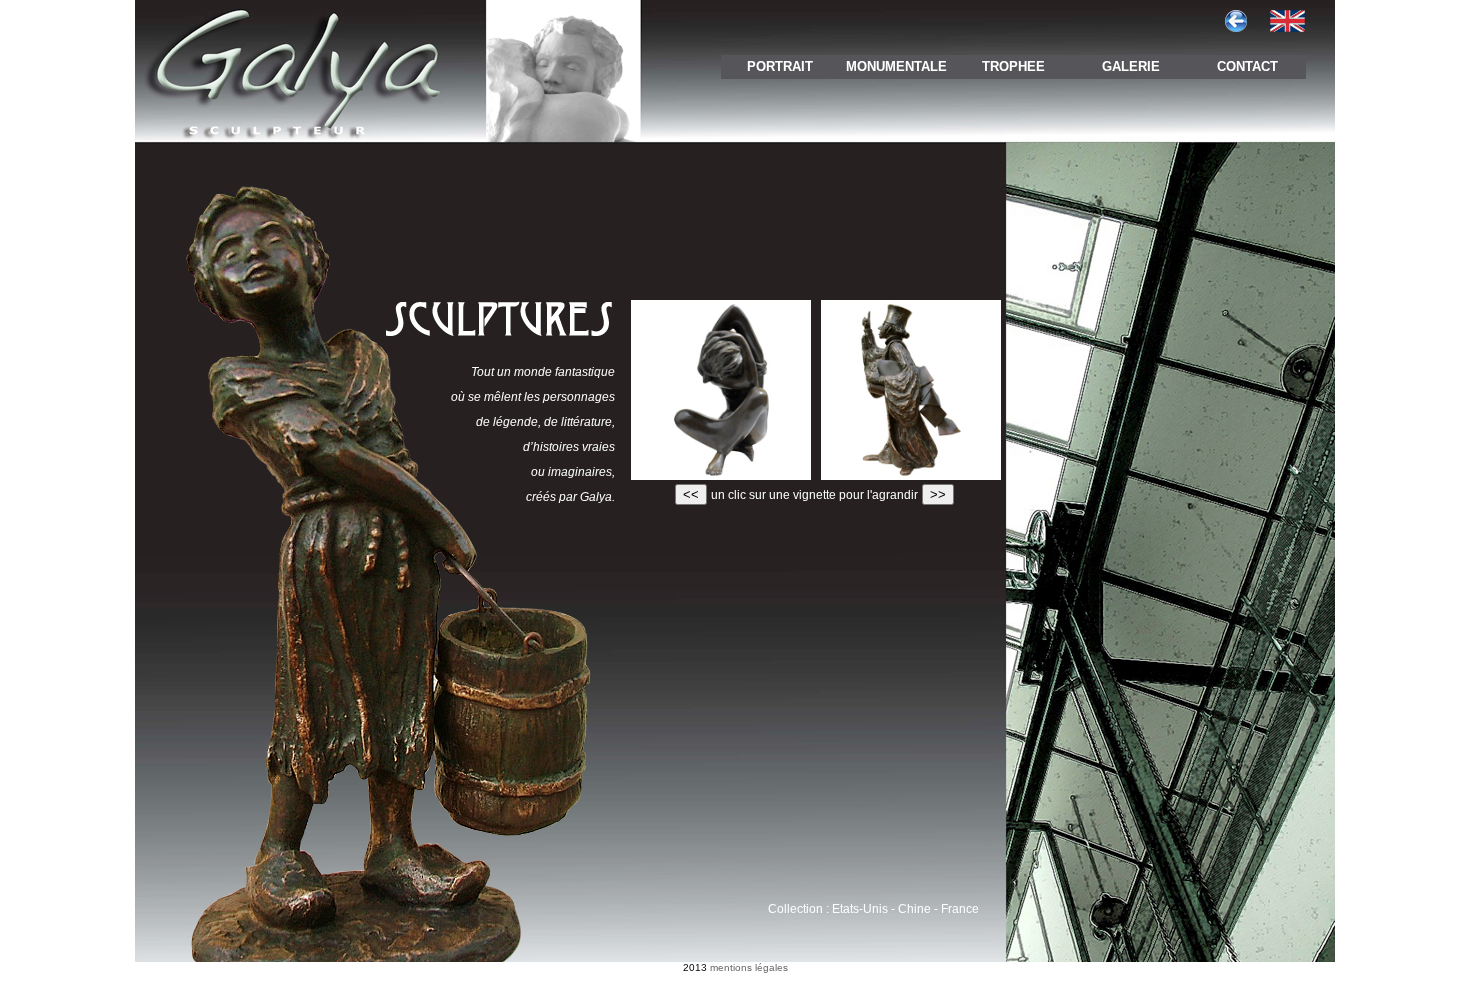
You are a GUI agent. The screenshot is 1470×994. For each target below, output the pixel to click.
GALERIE (1131, 66)
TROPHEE (1013, 66)
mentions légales (749, 967)
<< (691, 494)
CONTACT (1247, 66)
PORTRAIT (780, 66)
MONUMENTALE (896, 66)
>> (938, 494)
